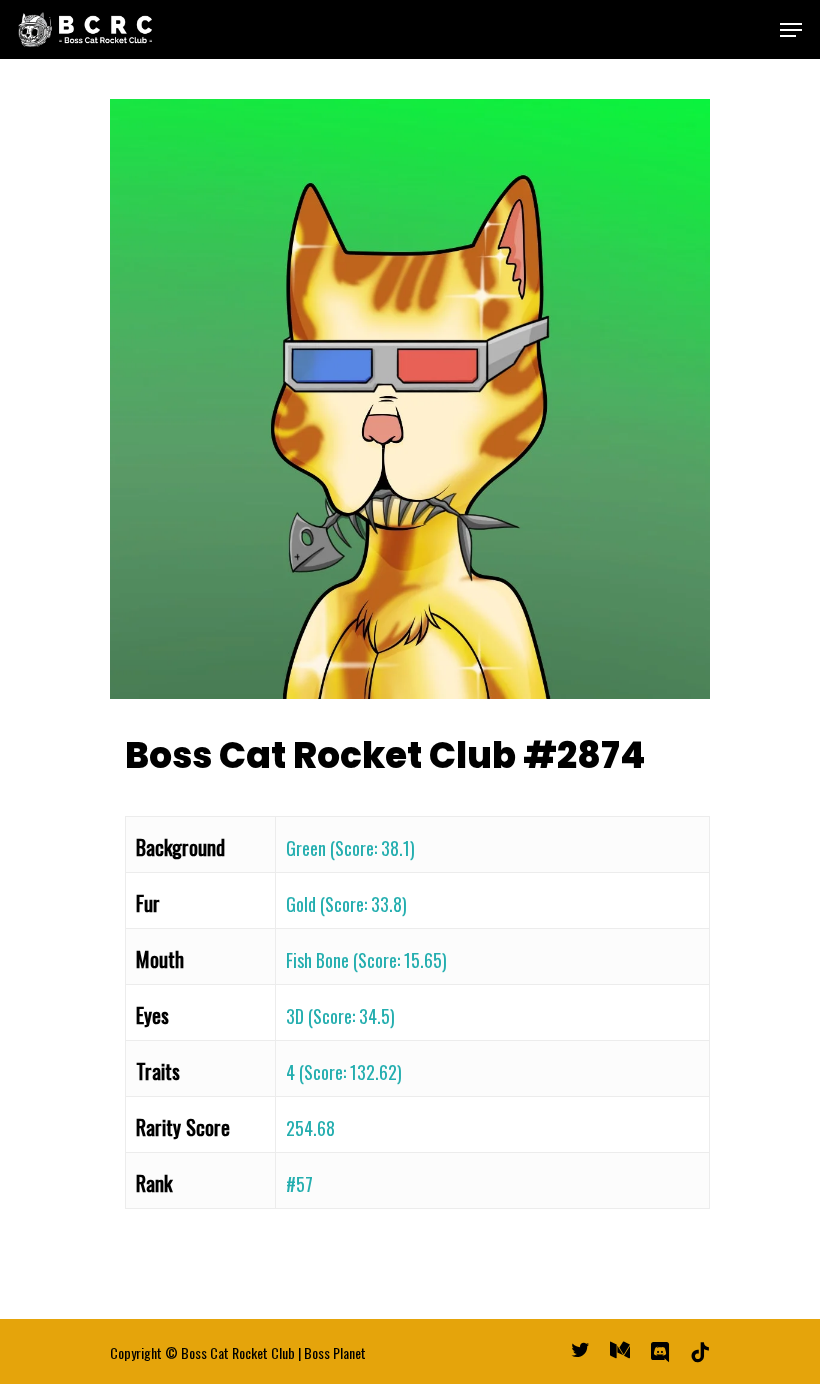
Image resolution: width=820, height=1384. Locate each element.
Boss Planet (335, 1352)
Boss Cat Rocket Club (238, 1352)
